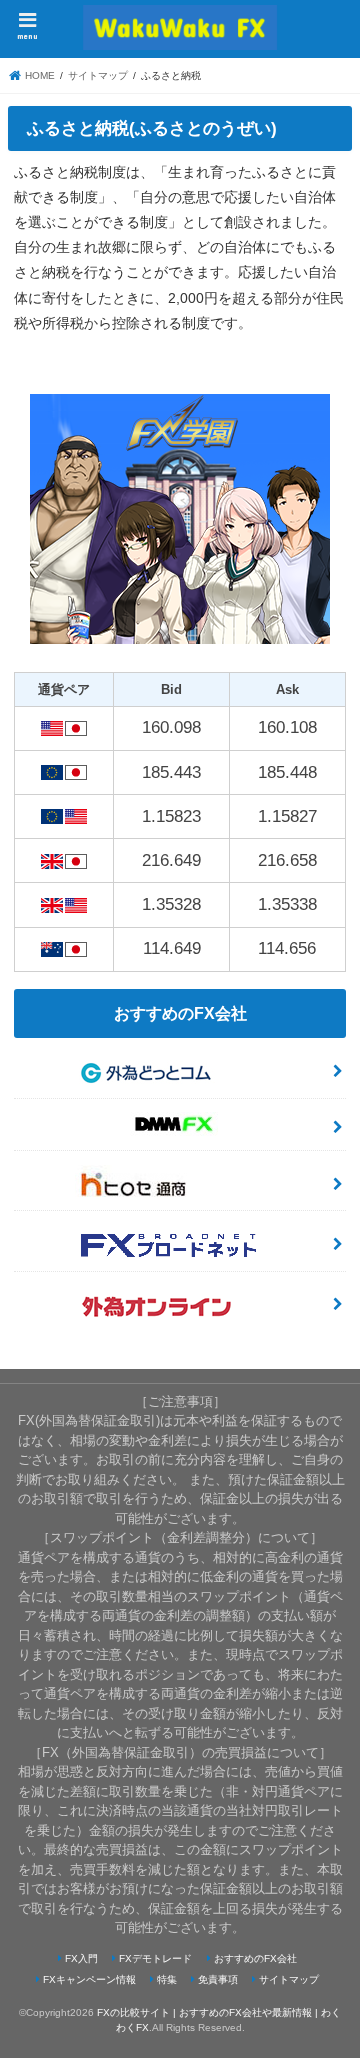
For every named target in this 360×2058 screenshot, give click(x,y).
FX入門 (81, 1958)
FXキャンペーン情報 (89, 1979)
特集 (167, 1979)
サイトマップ (289, 1979)
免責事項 (218, 1979)
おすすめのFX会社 (255, 1958)
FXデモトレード (155, 1958)
